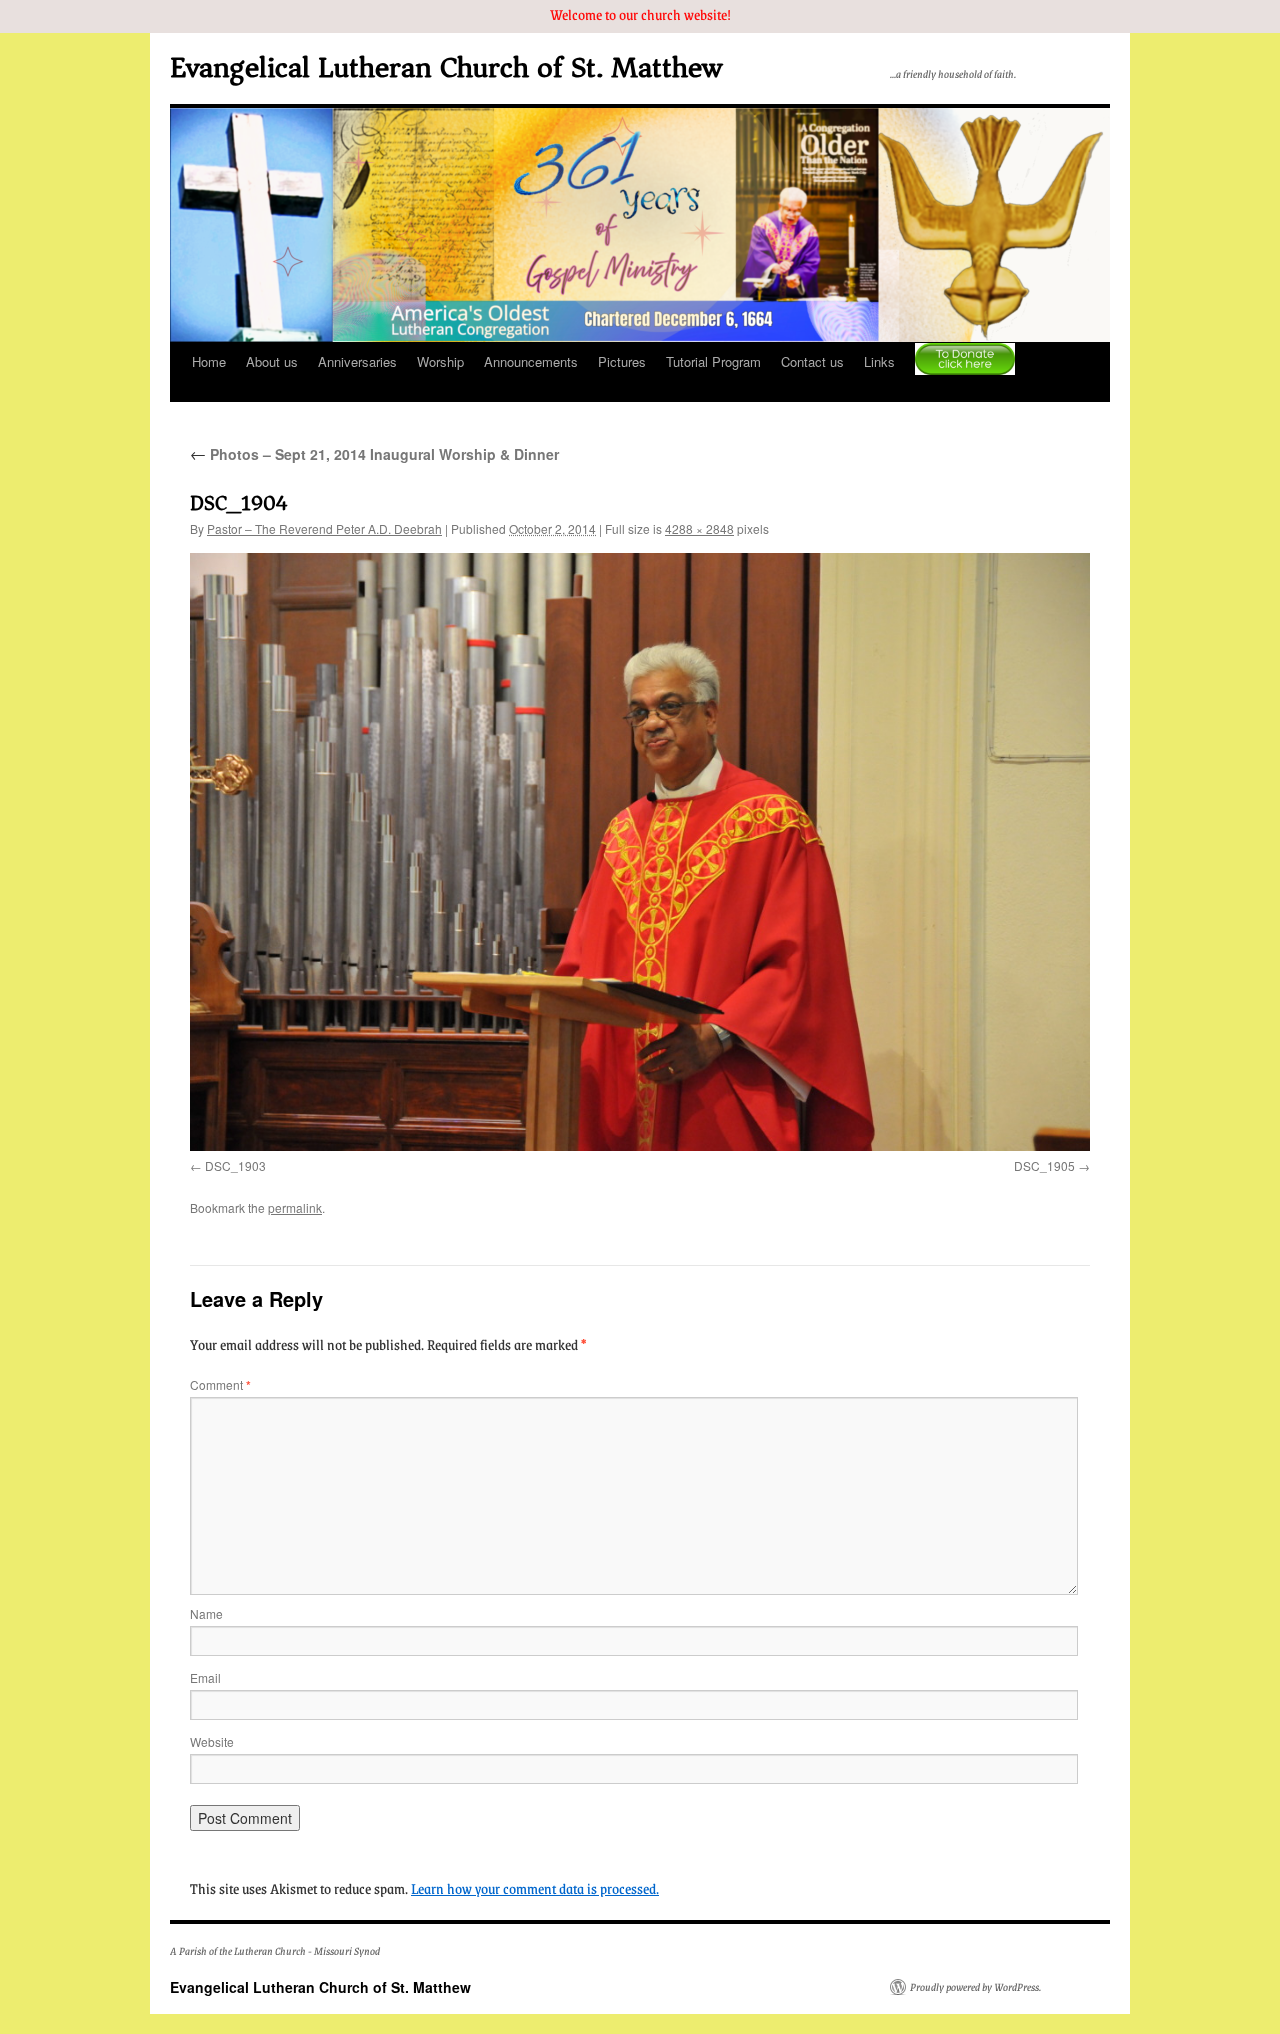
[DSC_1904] (640, 852)
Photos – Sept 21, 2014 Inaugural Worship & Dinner (374, 454)
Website (212, 1741)
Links (879, 361)
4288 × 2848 (699, 528)
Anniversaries (357, 361)
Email (205, 1677)
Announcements (531, 361)
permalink (295, 1207)
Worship (440, 361)
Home (209, 361)
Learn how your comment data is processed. (535, 1888)
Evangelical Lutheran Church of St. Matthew (446, 67)
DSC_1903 (235, 1165)
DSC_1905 (1044, 1165)
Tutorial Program (713, 361)
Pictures (622, 361)
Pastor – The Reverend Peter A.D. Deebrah (324, 528)
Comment (220, 1384)
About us (272, 361)
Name (206, 1613)
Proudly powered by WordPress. (975, 1987)
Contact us (812, 361)
